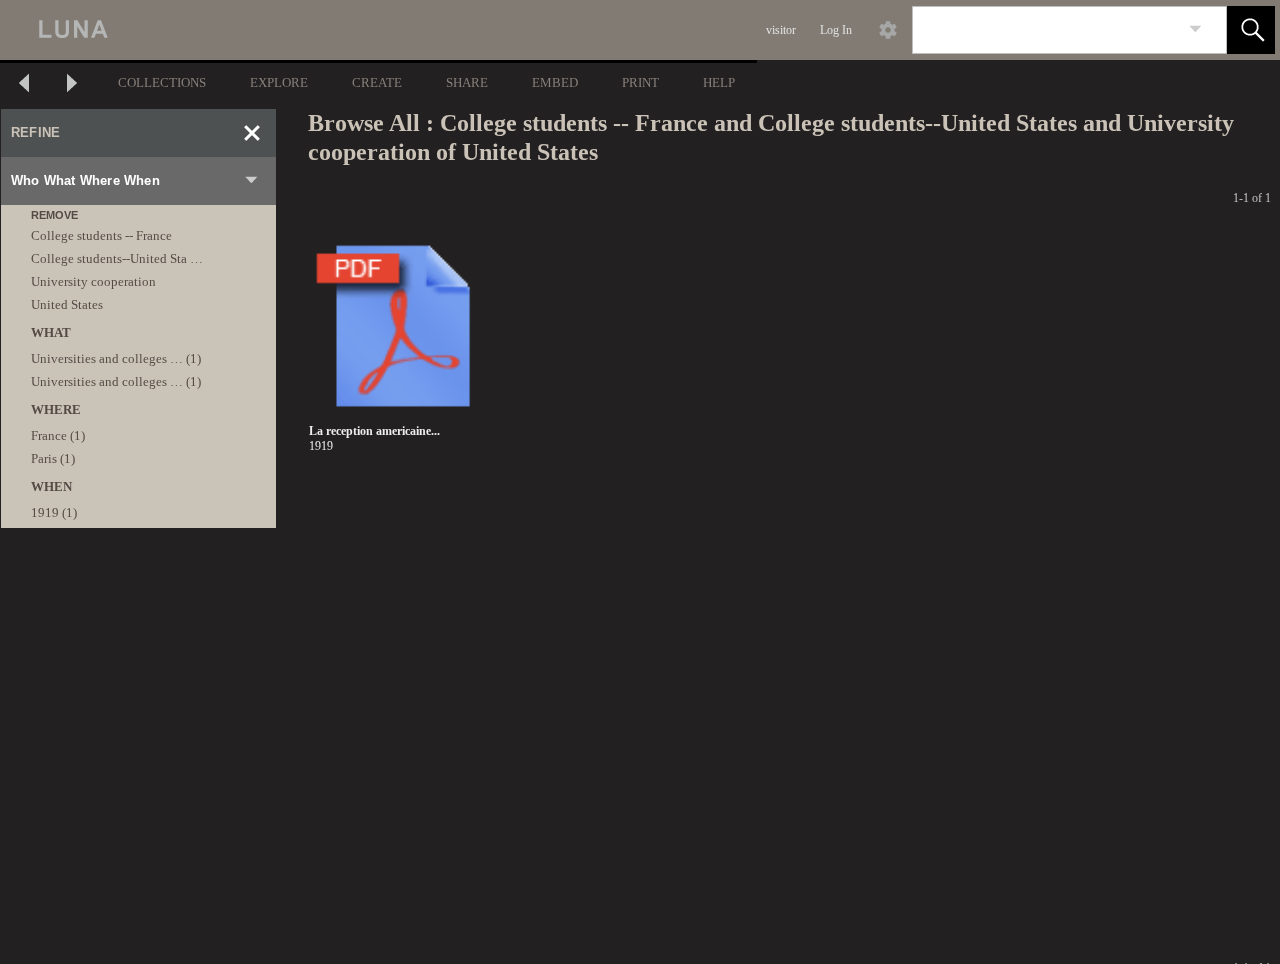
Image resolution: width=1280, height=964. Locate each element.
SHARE (467, 82)
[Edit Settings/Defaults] (888, 30)
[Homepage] (377, 30)
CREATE (377, 82)
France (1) (58, 435)
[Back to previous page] (24, 85)
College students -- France (101, 235)
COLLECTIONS (162, 82)
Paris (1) (53, 458)
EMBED (555, 82)
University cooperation (93, 281)
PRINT (640, 82)
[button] (1251, 30)
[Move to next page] (72, 85)
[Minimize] (252, 133)
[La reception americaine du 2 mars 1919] (403, 326)
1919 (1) (54, 512)
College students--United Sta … (117, 258)
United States (67, 304)
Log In (836, 30)
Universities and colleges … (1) (116, 358)
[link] (1195, 29)
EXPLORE (279, 82)
